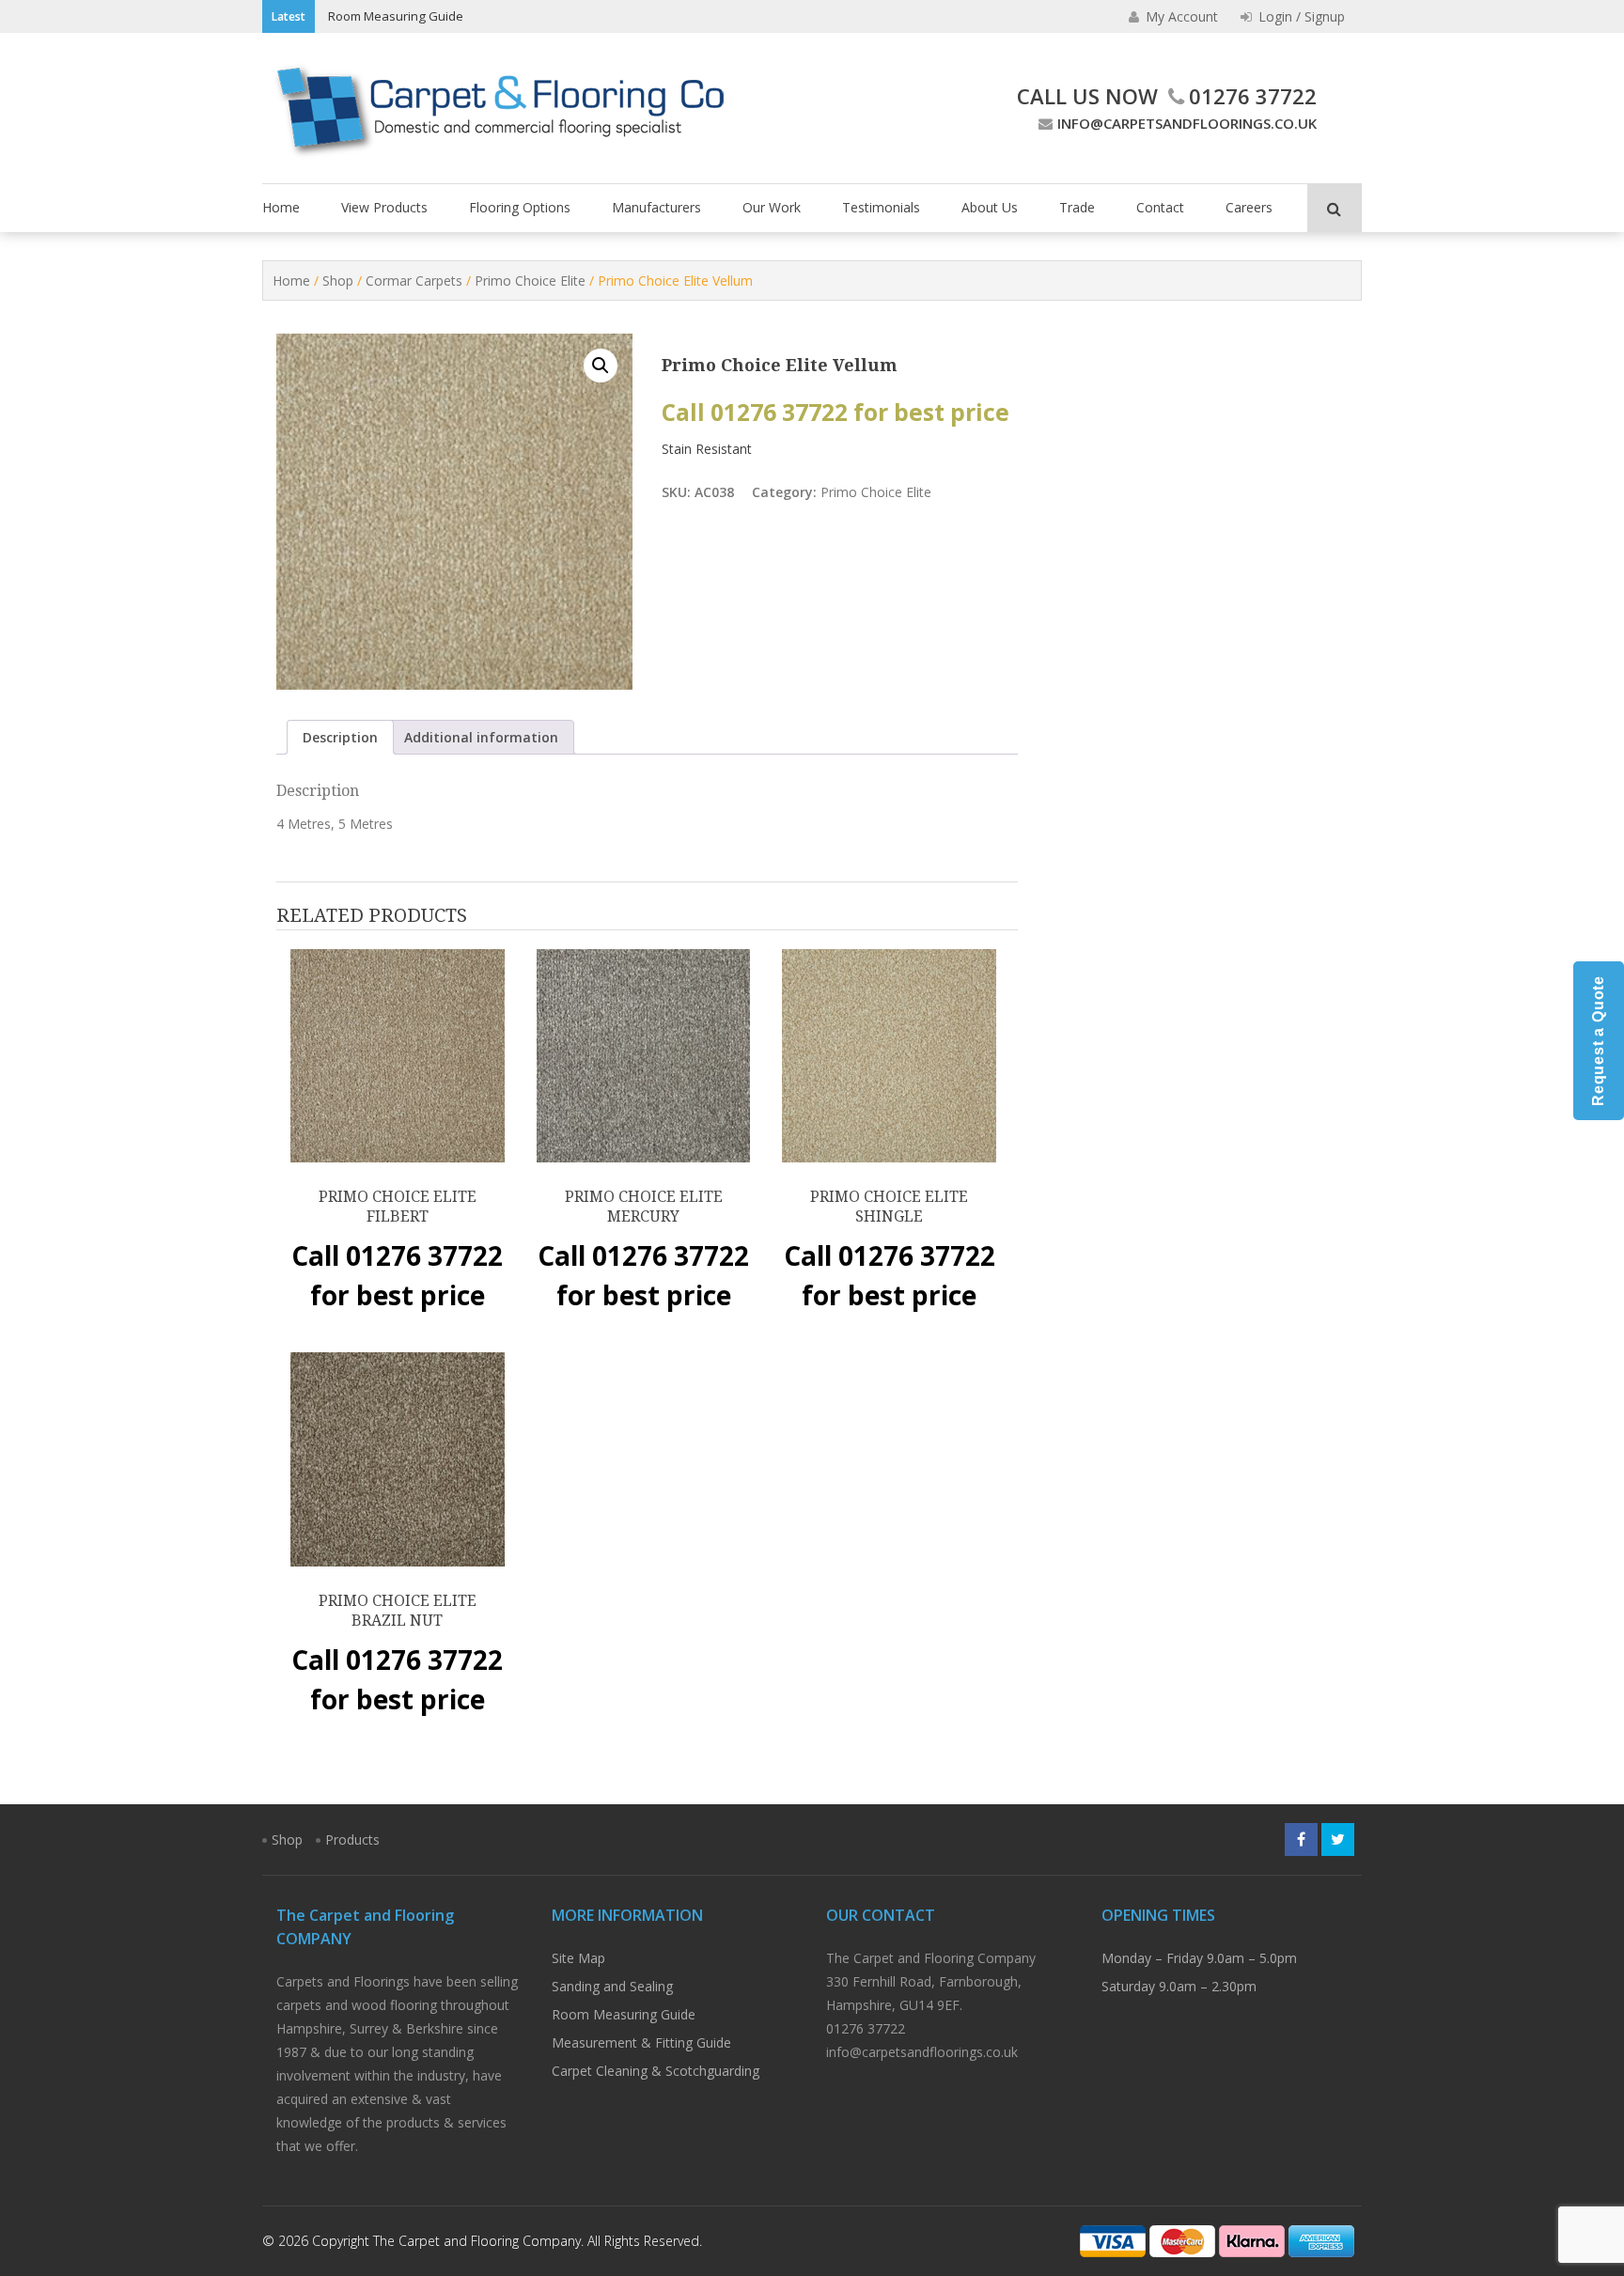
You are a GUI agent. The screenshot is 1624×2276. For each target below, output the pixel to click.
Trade (1077, 207)
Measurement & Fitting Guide (641, 2042)
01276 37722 (1253, 96)
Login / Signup (1300, 16)
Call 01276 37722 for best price (835, 412)
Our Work (772, 207)
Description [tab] (340, 737)
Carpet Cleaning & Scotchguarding (656, 2071)
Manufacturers (656, 207)
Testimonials (881, 207)
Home (281, 207)
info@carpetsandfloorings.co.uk (1187, 123)
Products (352, 1840)
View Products (384, 207)
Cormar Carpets (414, 281)
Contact (1160, 207)
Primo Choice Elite (530, 281)
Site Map (578, 1958)
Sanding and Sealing (612, 1986)
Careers (1249, 207)
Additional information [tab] (481, 737)
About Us (990, 207)
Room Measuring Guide (396, 16)
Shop (338, 281)
